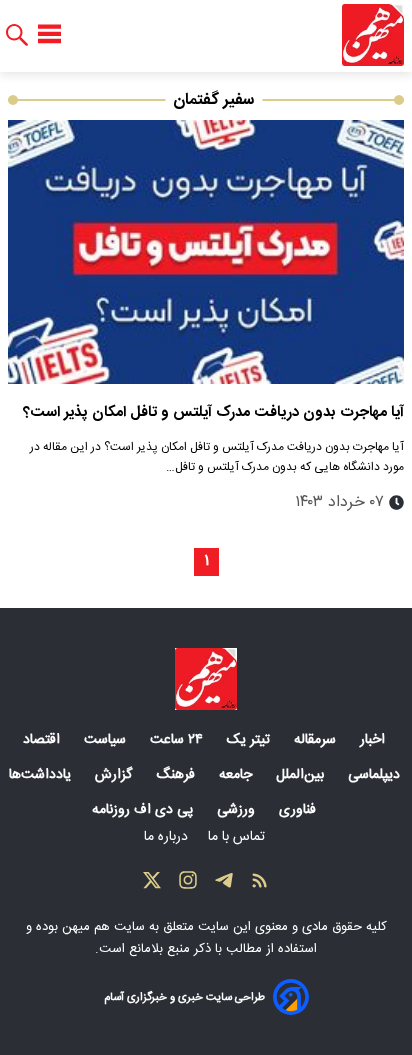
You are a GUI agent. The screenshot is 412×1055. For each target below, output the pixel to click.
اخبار (374, 740)
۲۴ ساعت (178, 740)
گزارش (115, 775)
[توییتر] (152, 885)
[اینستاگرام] (188, 885)
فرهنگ (177, 775)
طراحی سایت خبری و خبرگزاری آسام (184, 997)
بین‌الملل (302, 775)
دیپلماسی (376, 775)
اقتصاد (43, 740)
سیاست (107, 740)
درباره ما (168, 837)
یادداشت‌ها (42, 775)
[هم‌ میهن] (206, 679)
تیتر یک (250, 740)
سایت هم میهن (103, 927)
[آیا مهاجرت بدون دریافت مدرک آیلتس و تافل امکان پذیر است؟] (206, 252)
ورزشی (238, 810)
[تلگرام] (224, 885)
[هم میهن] (373, 35)
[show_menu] (49, 35)
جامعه (237, 775)
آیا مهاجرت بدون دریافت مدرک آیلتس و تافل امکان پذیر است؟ (213, 412)
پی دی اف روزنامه (144, 810)
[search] (17, 35)
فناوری (299, 810)
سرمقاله (317, 740)
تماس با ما (238, 837)
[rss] (260, 885)
